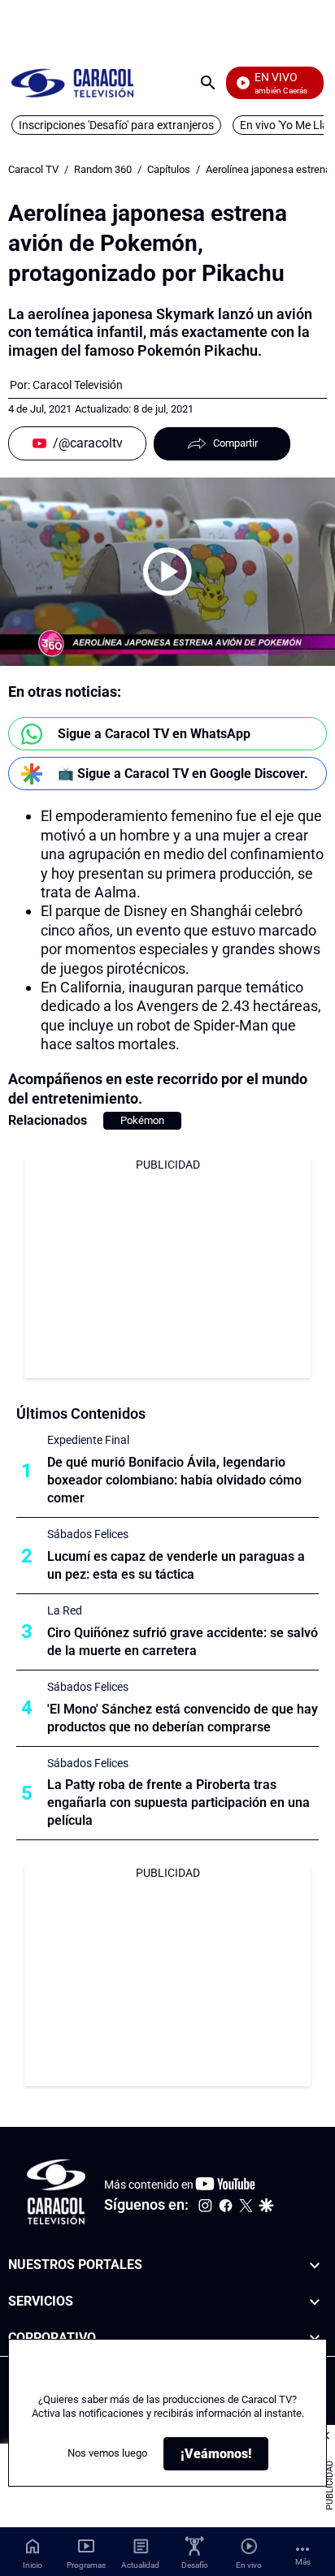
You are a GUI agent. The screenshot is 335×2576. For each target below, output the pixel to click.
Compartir (235, 443)
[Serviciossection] (315, 2302)
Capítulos (169, 169)
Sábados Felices (88, 1534)
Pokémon (142, 1120)
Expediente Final (88, 1440)
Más (303, 2562)
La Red (65, 1610)
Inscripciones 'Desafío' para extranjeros (116, 125)
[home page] (72, 82)
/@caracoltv (88, 443)
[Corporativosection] (315, 2338)
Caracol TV (33, 169)
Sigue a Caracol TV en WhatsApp (154, 734)
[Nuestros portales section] (315, 2265)
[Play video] (167, 572)
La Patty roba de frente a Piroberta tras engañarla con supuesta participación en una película (178, 1802)
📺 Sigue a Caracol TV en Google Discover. (183, 774)
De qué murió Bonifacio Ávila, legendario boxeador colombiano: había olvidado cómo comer (174, 1480)
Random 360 (103, 169)
